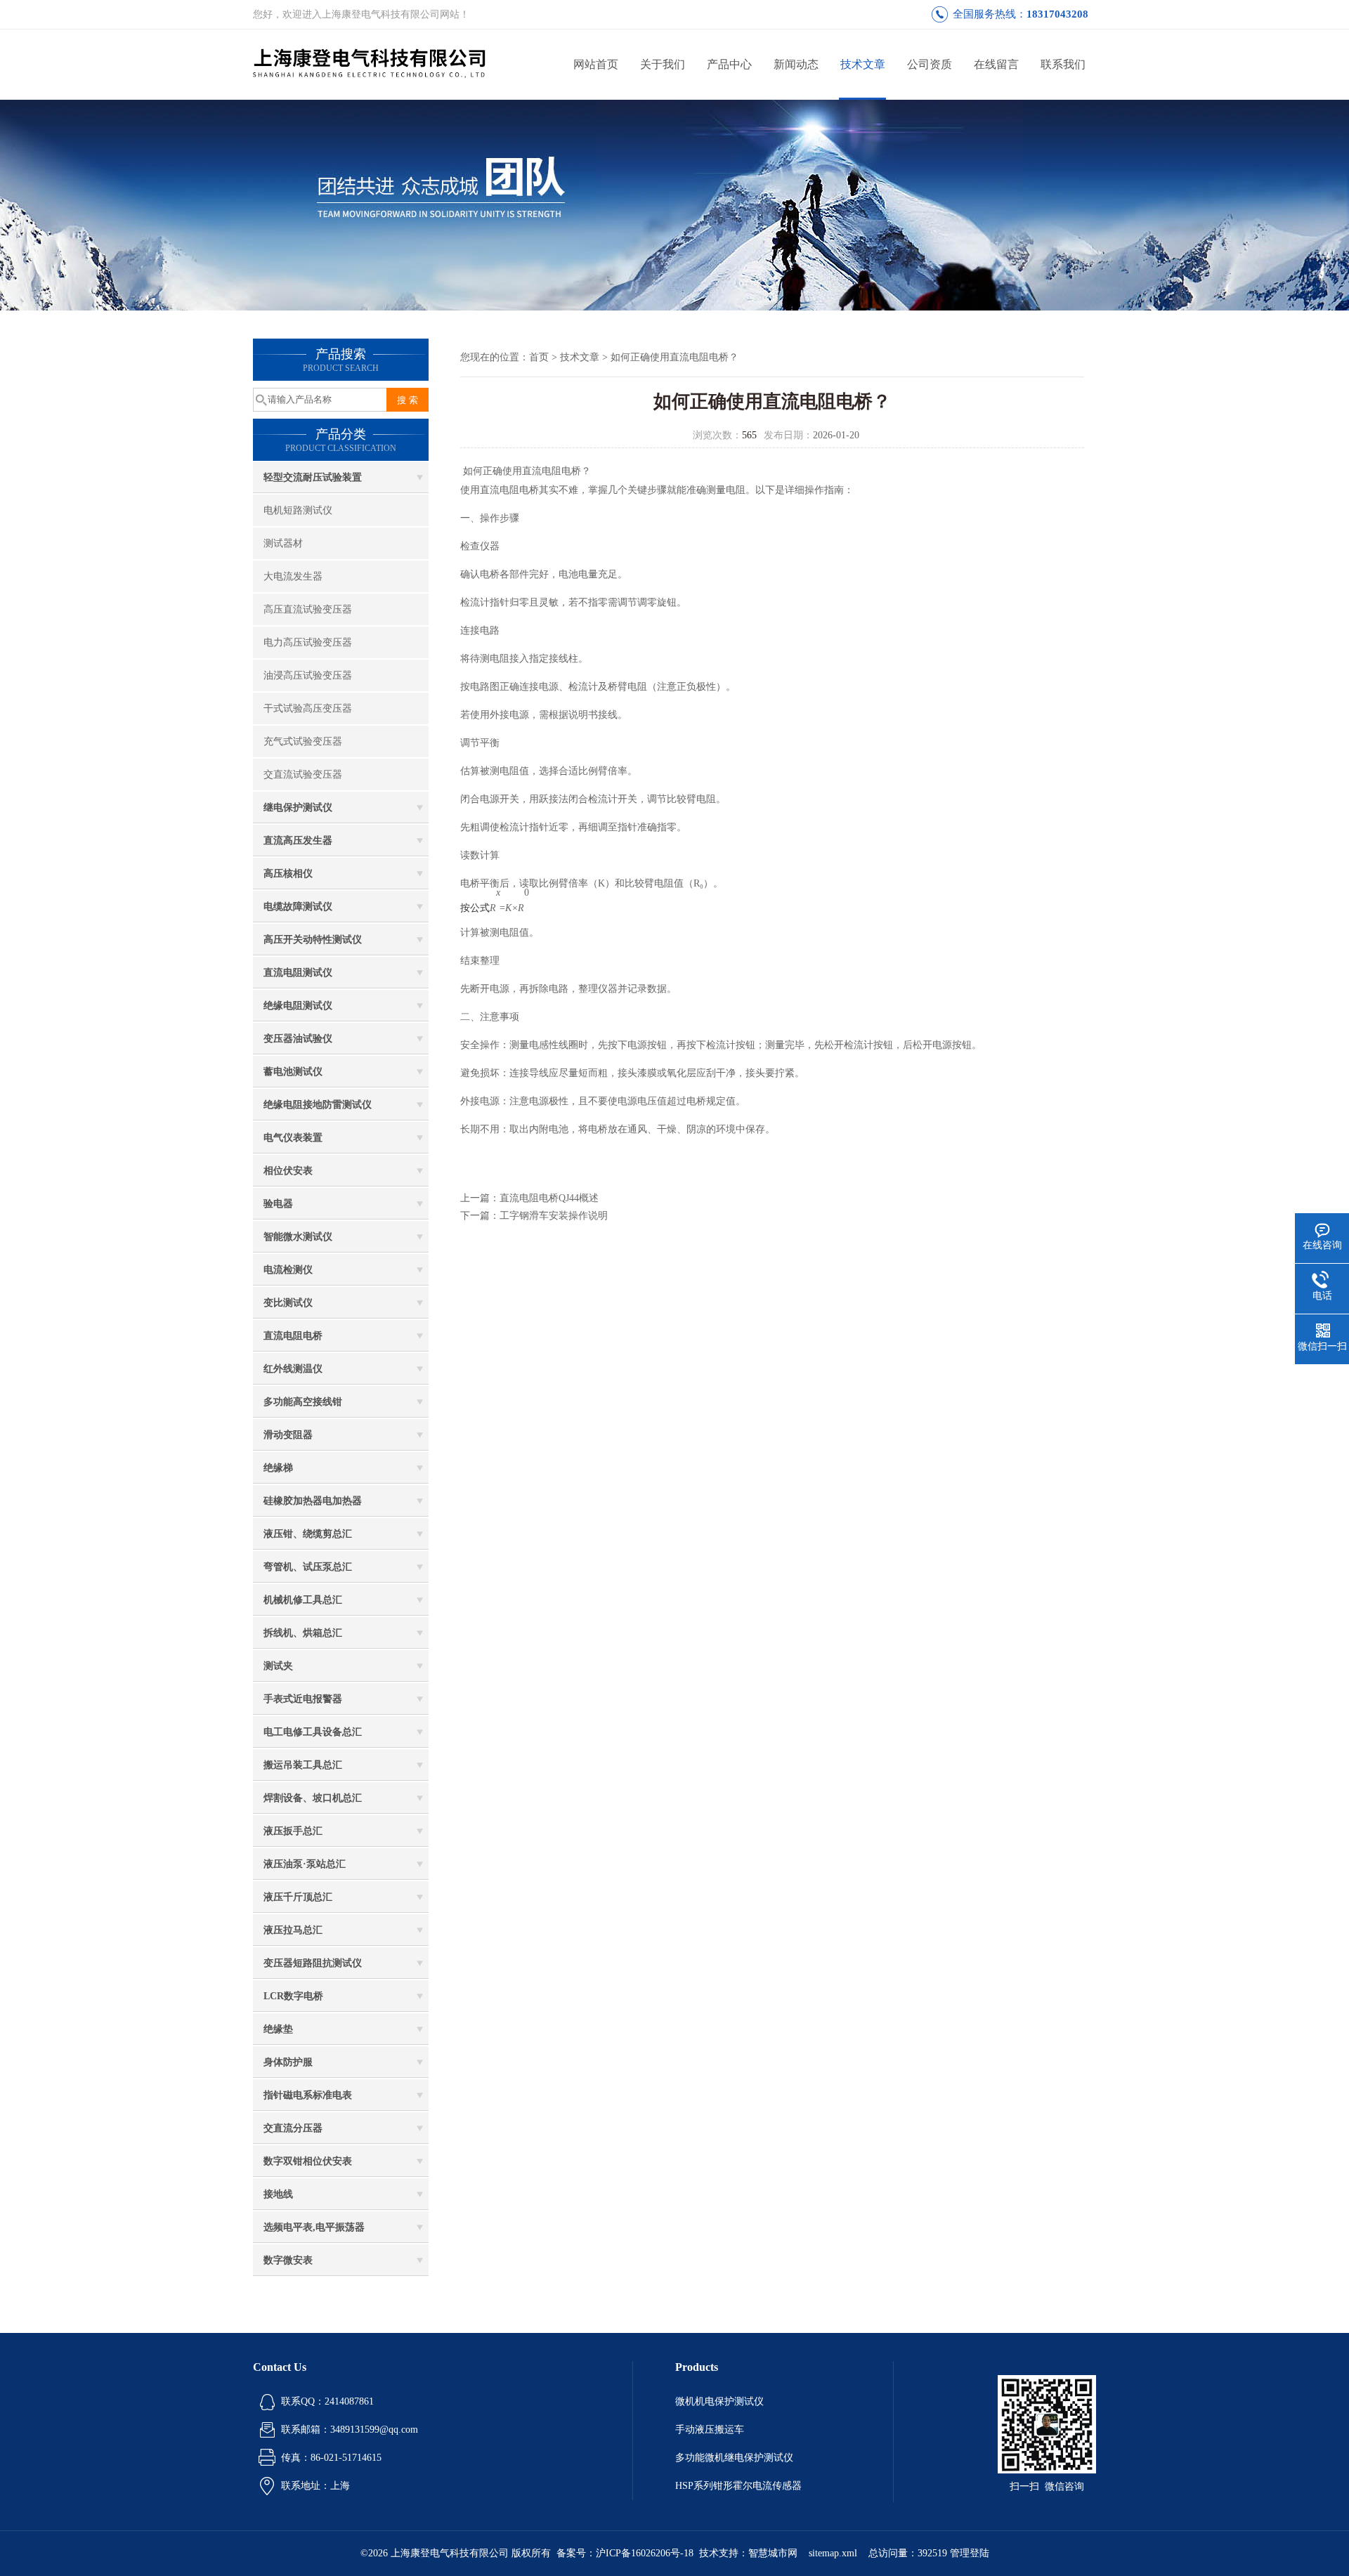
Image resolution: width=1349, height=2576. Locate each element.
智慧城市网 (773, 2553)
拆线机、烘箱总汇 (303, 1633)
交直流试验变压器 (303, 774)
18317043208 (1057, 14)
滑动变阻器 (288, 1435)
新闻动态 (796, 64)
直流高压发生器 (298, 841)
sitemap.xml (833, 2553)
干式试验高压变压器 (308, 708)
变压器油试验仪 (298, 1039)
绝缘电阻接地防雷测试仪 (318, 1105)
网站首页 (596, 64)
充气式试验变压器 (303, 741)
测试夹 (278, 1666)
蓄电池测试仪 (293, 1072)
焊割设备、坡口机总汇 (313, 1798)
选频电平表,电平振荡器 (314, 2227)
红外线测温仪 (293, 1369)
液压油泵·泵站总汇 (305, 1864)
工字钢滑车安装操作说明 (554, 1216)
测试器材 (283, 543)
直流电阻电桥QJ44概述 (549, 1198)
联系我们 (1063, 64)
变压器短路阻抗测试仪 (313, 1963)
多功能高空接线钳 (303, 1402)
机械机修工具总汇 (303, 1600)
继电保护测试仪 (298, 808)
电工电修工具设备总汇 (313, 1732)
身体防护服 (288, 2062)
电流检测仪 (288, 1270)
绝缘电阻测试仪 (298, 1006)
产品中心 (729, 64)
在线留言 (996, 64)
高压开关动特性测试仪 (313, 940)
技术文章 (863, 64)
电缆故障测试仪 (298, 907)
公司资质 (930, 64)
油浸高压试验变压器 (308, 675)
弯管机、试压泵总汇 (308, 1567)
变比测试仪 (288, 1303)
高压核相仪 (288, 874)
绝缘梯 (278, 1468)
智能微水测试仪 (298, 1237)
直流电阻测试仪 (298, 973)
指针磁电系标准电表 (308, 2095)
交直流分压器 (293, 2128)
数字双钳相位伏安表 (308, 2161)
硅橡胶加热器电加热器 (313, 1501)
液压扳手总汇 (293, 1831)
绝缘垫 (278, 2029)
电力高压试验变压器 (308, 642)
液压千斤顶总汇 (298, 1897)
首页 (539, 357)
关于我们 (663, 64)
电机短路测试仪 (298, 510)
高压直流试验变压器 (308, 609)
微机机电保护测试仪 (719, 2401)
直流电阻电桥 (293, 1336)
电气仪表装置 (293, 1138)
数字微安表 (288, 2260)
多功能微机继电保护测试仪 (734, 2458)
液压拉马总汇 (293, 1930)
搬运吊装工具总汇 (303, 1765)
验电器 (278, 1204)
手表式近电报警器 (303, 1699)
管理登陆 (970, 2553)
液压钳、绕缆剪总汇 (308, 1534)
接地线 (278, 2194)
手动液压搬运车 (710, 2430)
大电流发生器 (293, 576)
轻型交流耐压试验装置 (313, 477)
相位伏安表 (288, 1171)
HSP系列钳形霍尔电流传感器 (738, 2486)
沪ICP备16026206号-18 (645, 2553)
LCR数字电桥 (293, 1996)
